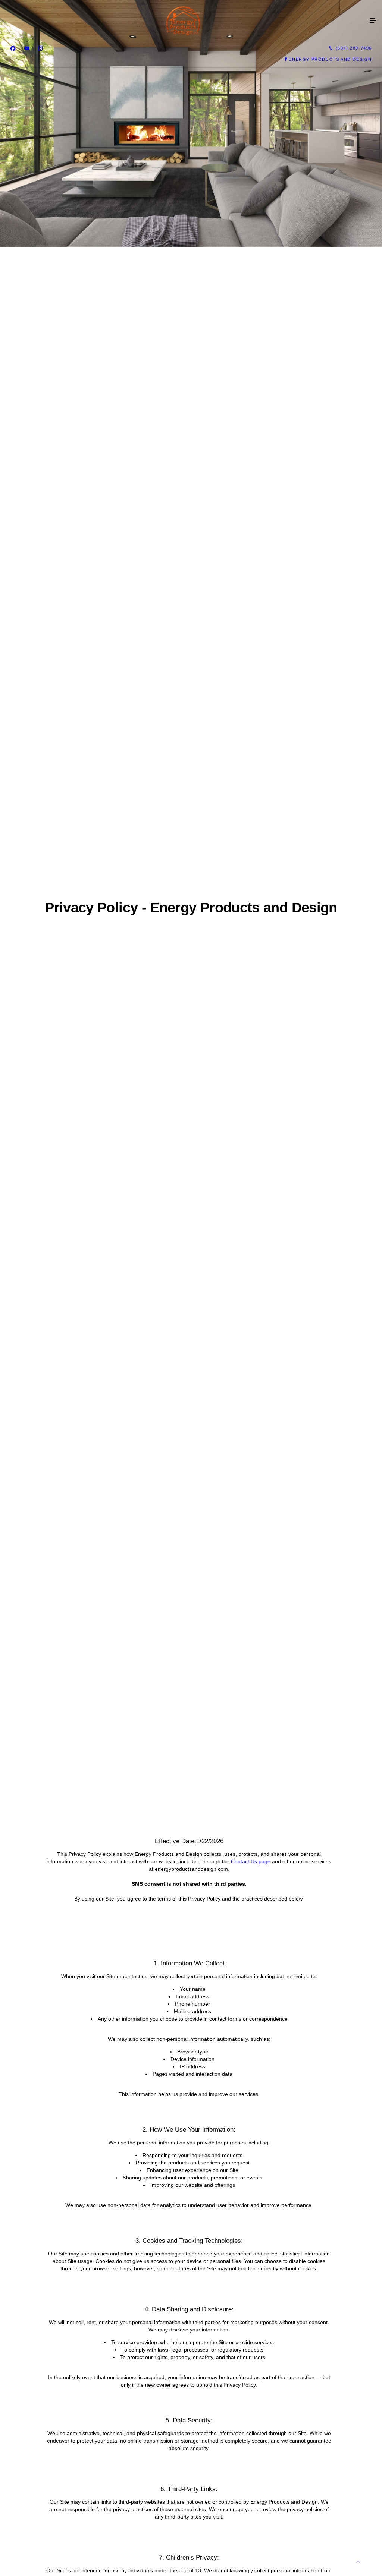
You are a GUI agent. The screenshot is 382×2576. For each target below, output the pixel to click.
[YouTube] (27, 48)
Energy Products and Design (330, 59)
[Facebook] (13, 48)
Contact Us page (251, 1861)
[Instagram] (40, 48)
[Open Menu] (373, 21)
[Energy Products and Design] (184, 21)
